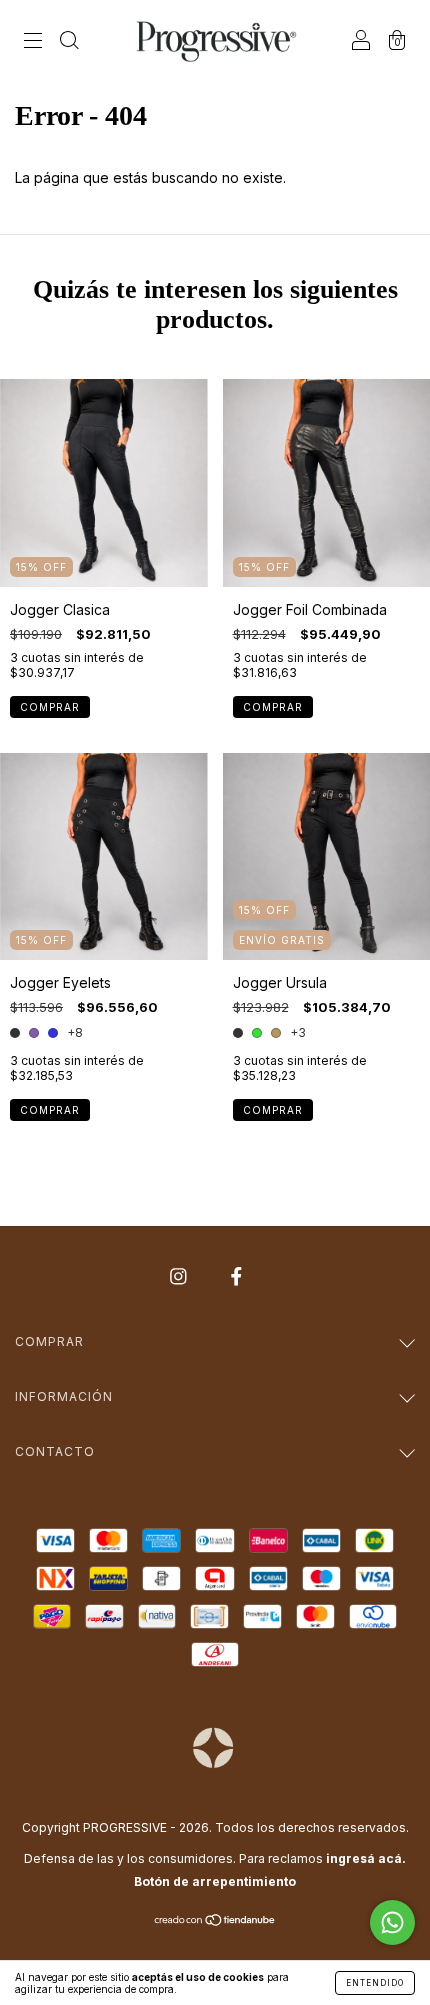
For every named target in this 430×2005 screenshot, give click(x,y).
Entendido (375, 1983)
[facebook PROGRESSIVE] (236, 1276)
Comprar (50, 707)
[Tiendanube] (215, 1921)
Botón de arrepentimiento (215, 1881)
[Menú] (33, 41)
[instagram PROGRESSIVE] (180, 1276)
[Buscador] (69, 41)
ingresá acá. (366, 1858)
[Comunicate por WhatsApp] (392, 1922)
